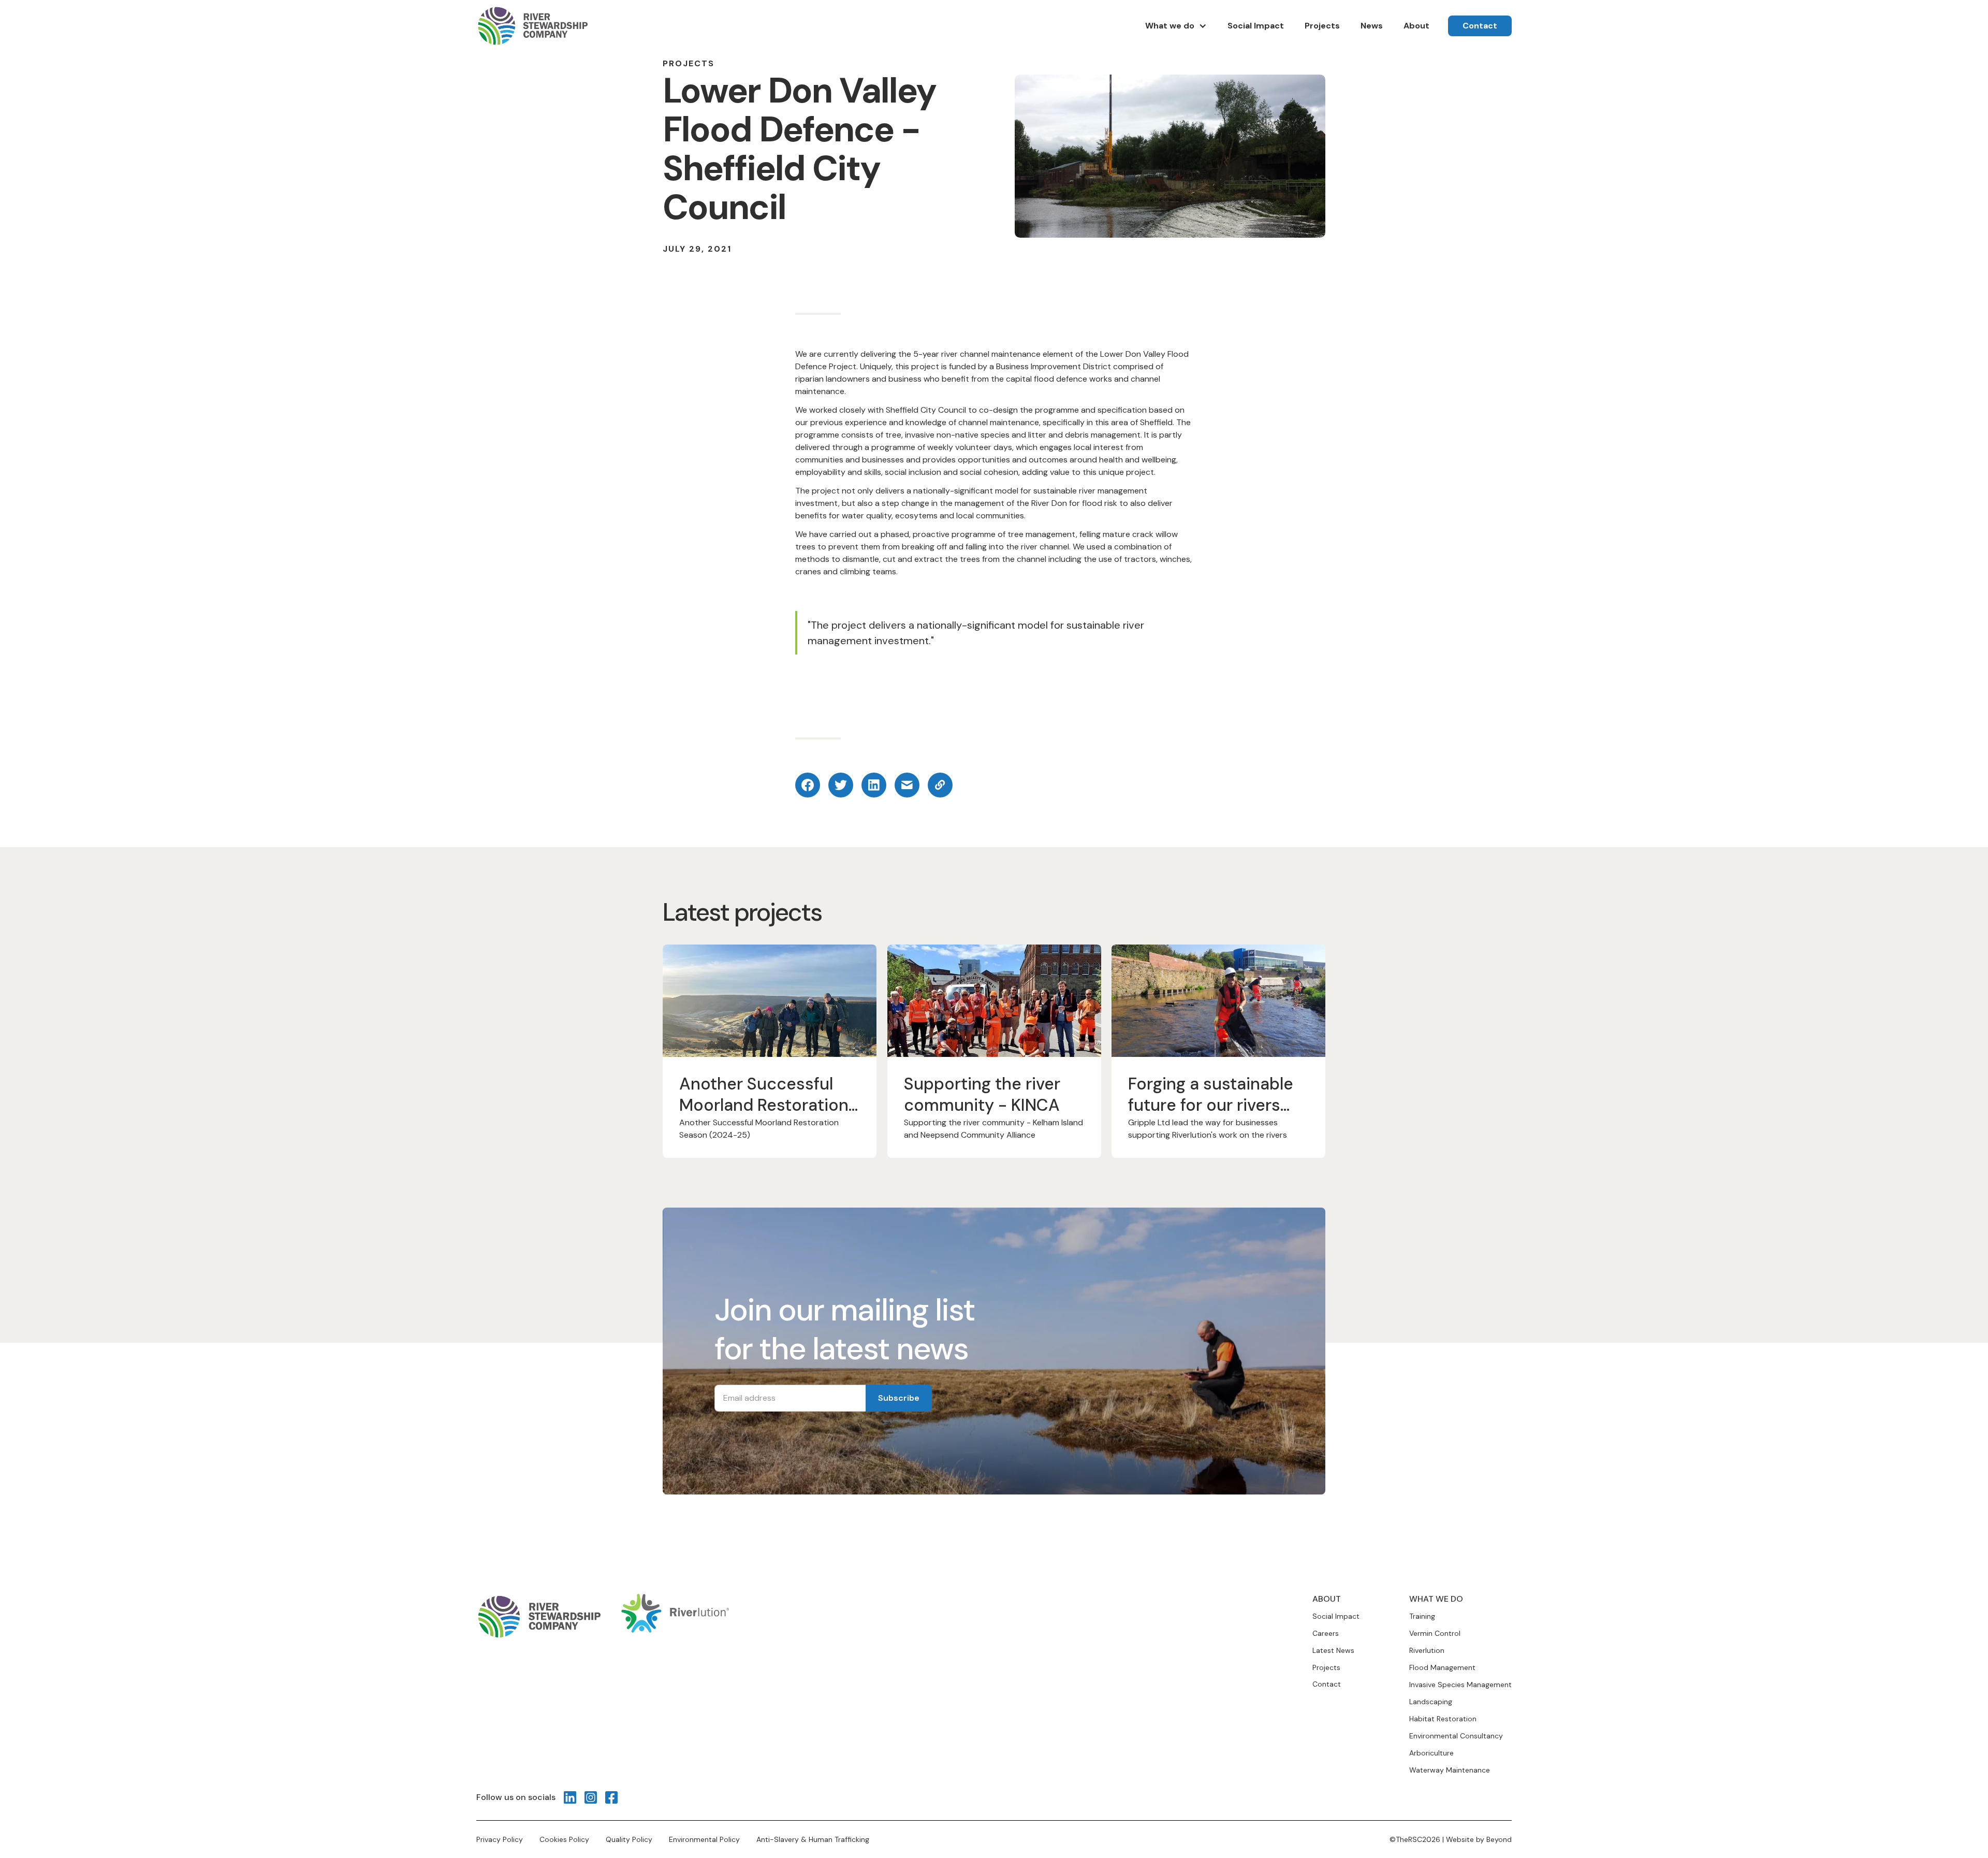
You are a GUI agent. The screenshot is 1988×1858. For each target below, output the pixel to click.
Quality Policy (629, 1839)
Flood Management (1442, 1667)
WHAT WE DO (1436, 1599)
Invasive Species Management (1460, 1685)
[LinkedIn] (570, 1797)
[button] (1176, 26)
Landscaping (1431, 1702)
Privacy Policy (500, 1839)
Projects (1326, 1668)
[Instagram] (591, 1797)
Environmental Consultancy (1456, 1736)
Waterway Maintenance (1450, 1770)
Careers (1326, 1634)
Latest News (1333, 1651)
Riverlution (1427, 1650)
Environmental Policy (704, 1839)
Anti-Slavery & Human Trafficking (813, 1839)
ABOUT (1327, 1599)
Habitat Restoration (1443, 1719)
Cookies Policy (564, 1839)
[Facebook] (611, 1797)
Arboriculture (1431, 1753)
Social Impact (1336, 1616)
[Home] (532, 26)
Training (1422, 1616)
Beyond (1499, 1839)
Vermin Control (1435, 1633)
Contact (1327, 1684)
